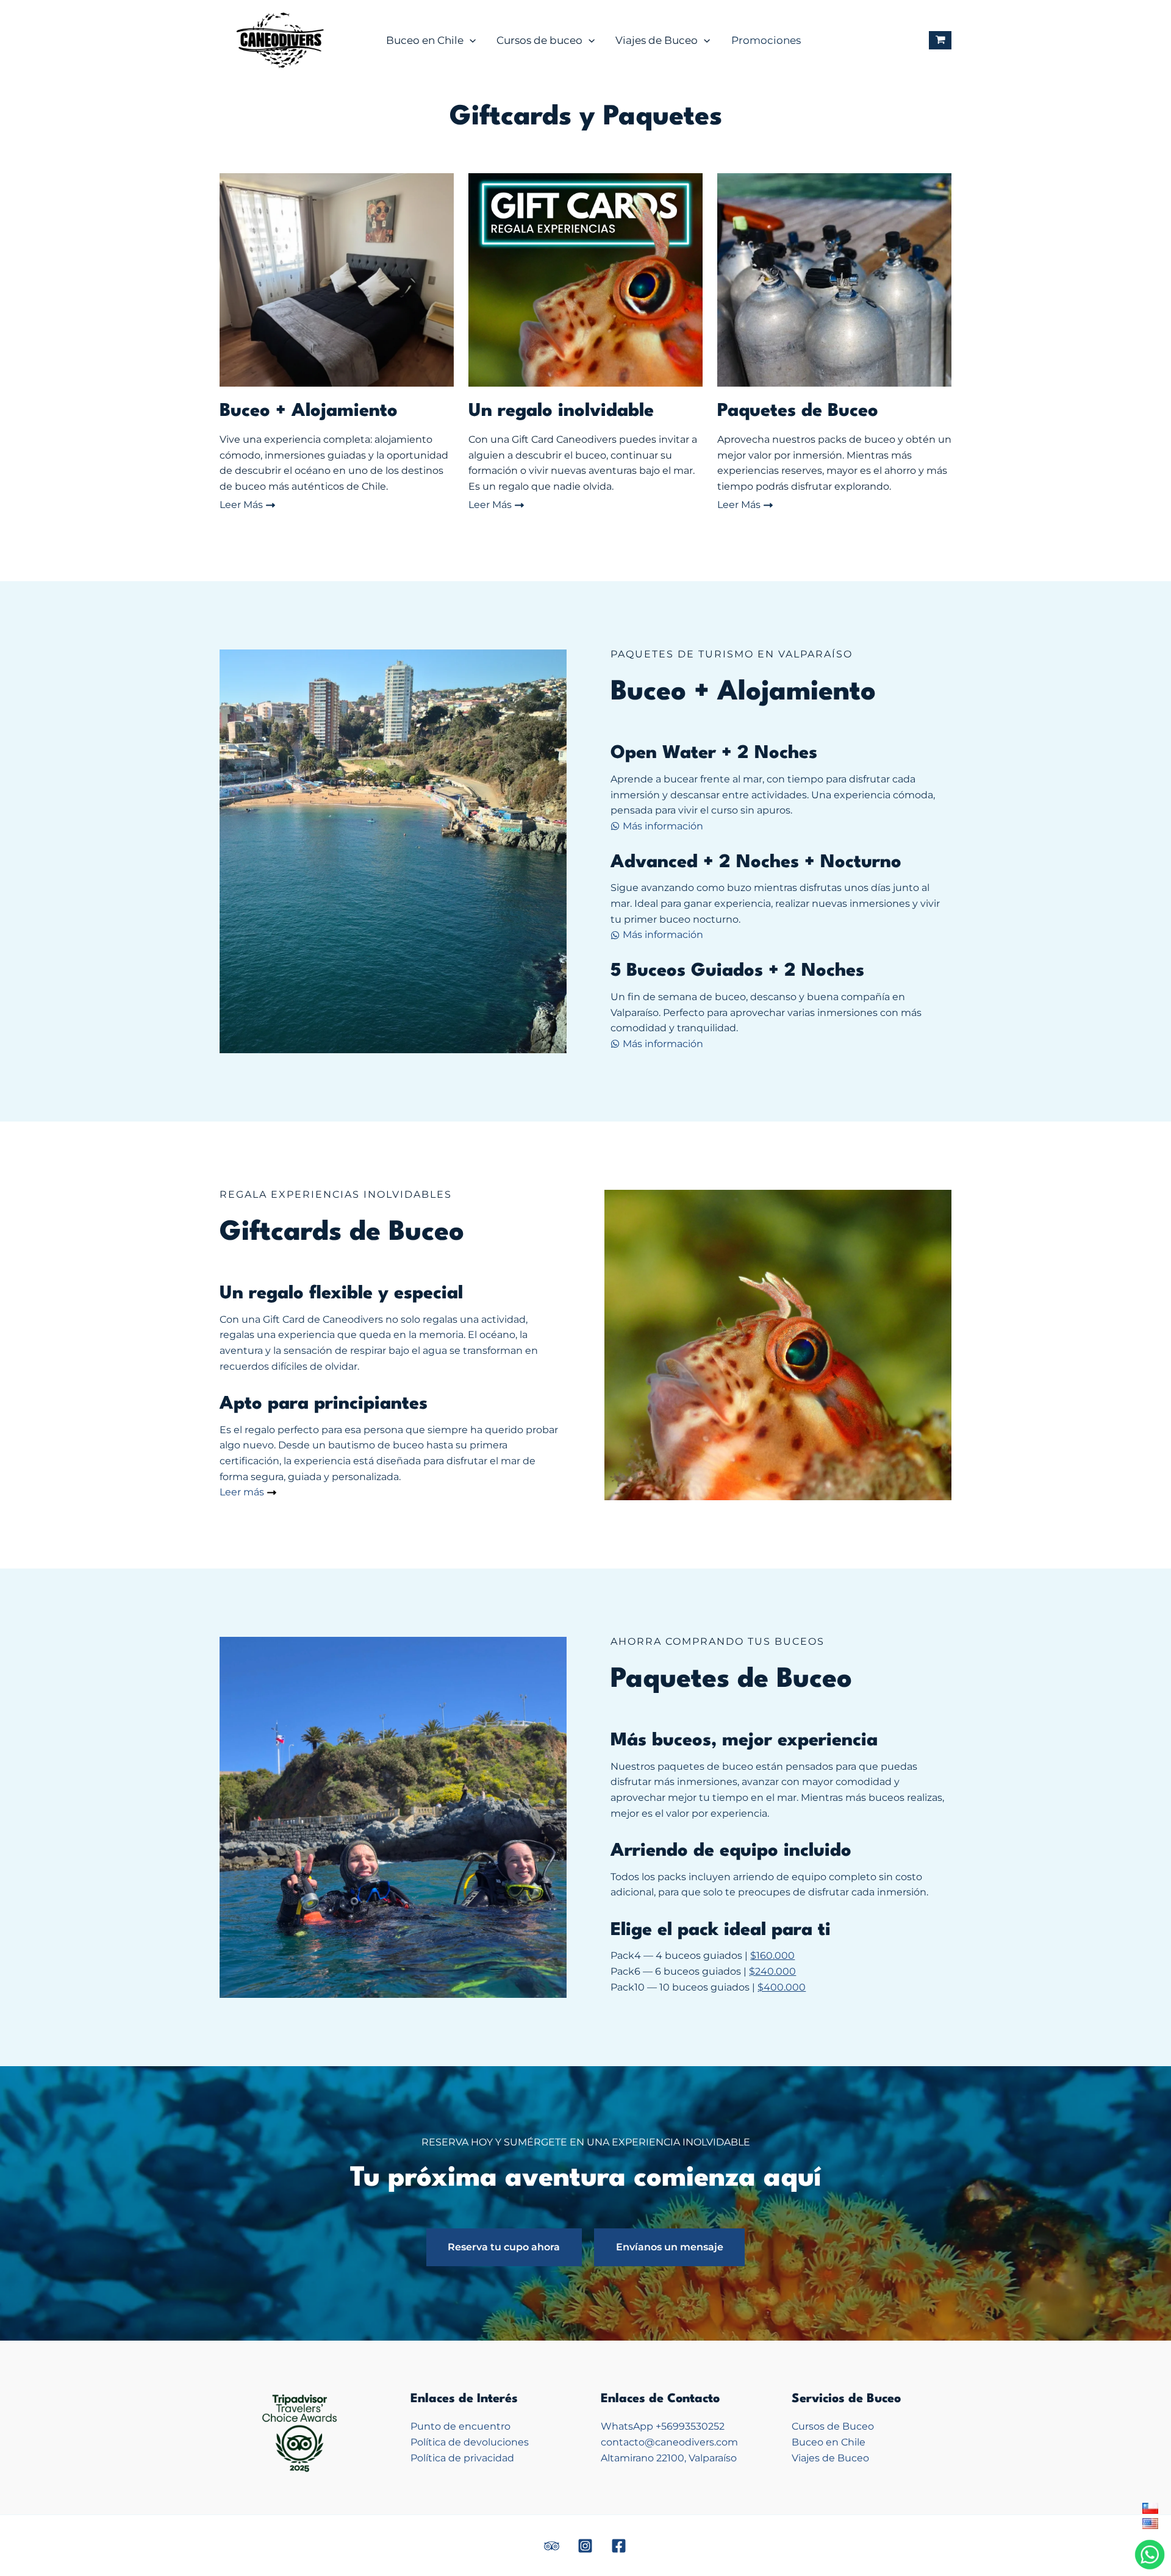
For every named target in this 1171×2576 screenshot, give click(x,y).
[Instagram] (585, 2546)
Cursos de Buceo (833, 2426)
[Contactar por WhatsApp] (1150, 2554)
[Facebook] (619, 2546)
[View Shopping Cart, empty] (940, 41)
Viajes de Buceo (657, 40)
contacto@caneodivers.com (669, 2442)
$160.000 (772, 1955)
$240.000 (772, 1971)
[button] (470, 40)
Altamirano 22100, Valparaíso (669, 2458)
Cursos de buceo (539, 40)
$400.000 (782, 1987)
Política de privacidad (462, 2458)
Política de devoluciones (470, 2442)
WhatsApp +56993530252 (663, 2426)
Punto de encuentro (460, 2426)
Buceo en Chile (425, 40)
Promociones (766, 40)
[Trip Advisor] (552, 2546)
